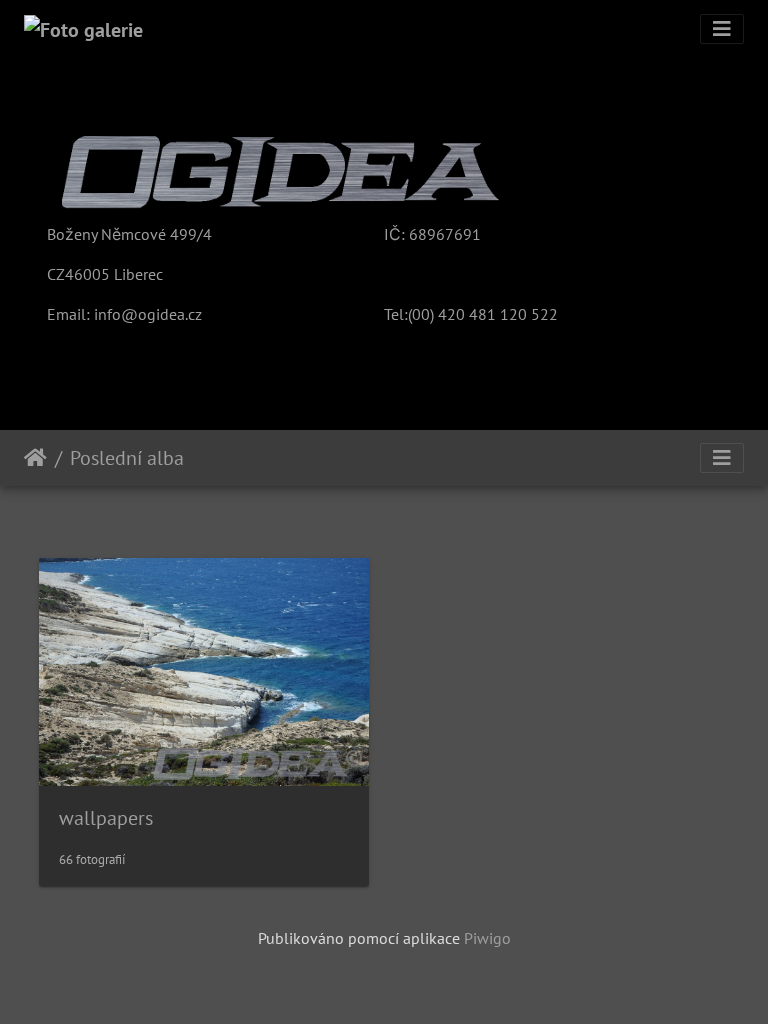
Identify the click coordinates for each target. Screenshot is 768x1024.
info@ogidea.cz (148, 314)
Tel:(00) (409, 314)
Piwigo (487, 938)
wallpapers (106, 818)
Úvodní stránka (35, 458)
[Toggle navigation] (722, 29)
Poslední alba (127, 458)
